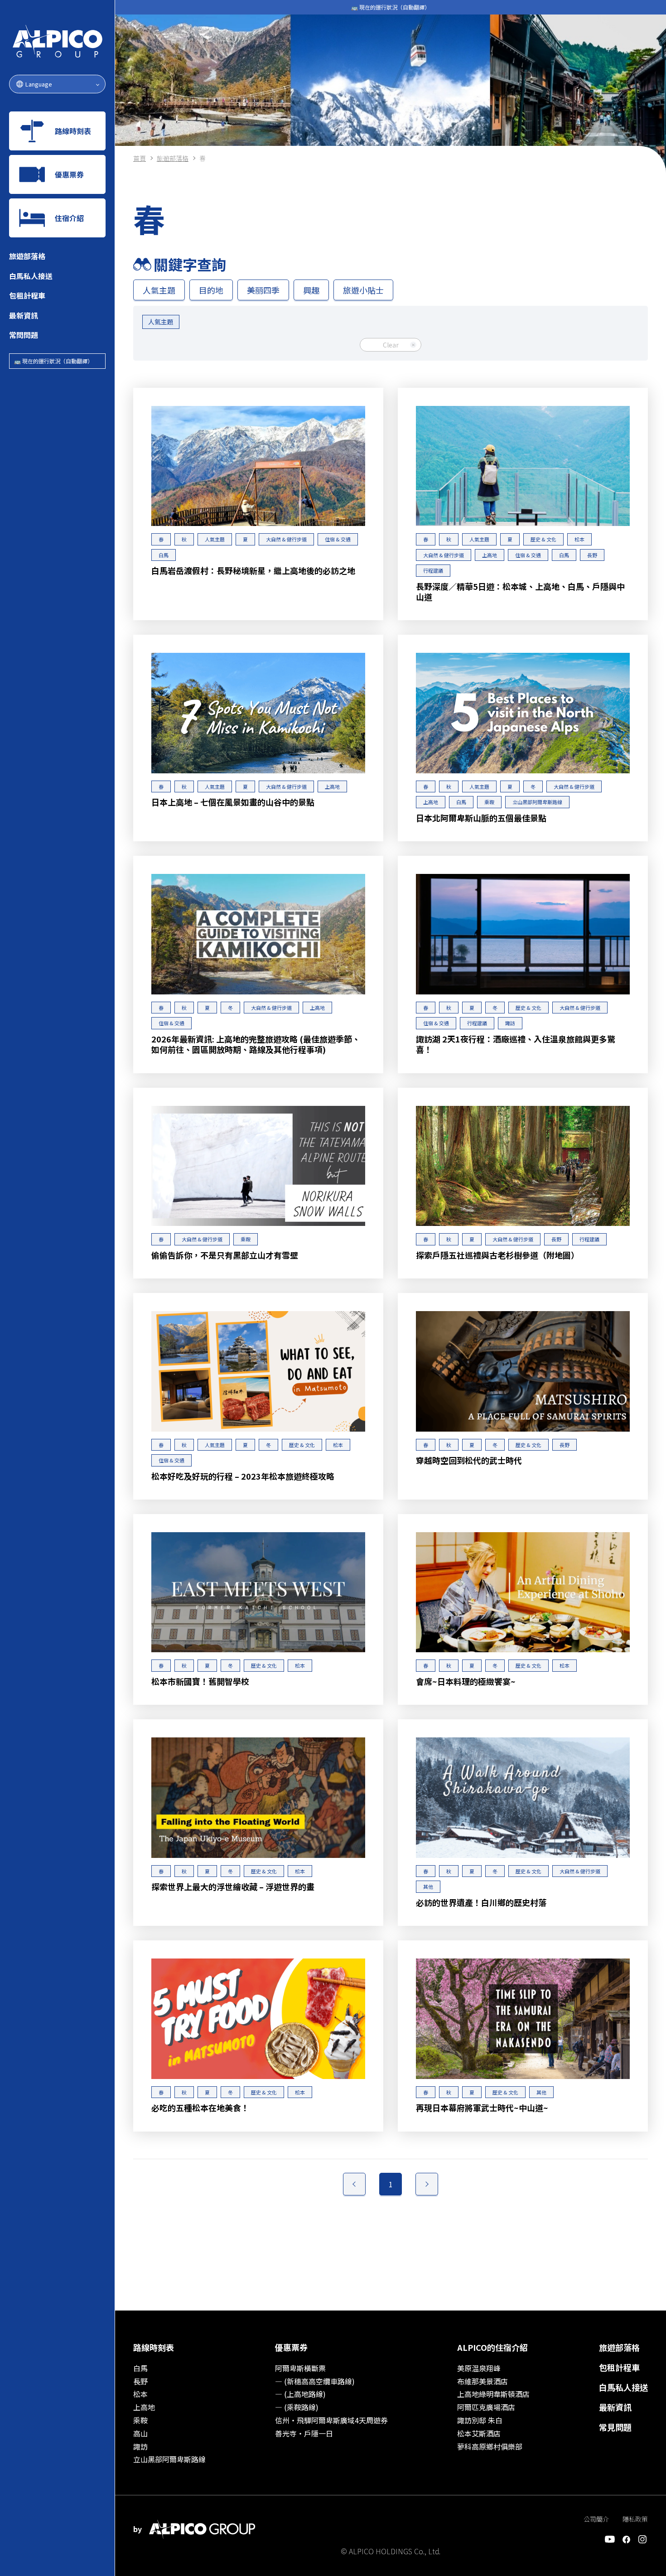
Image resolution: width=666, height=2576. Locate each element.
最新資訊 (24, 315)
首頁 (140, 158)
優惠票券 (291, 2347)
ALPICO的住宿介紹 (492, 2347)
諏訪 (140, 2446)
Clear (391, 345)
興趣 (311, 290)
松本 (140, 2394)
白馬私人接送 (31, 276)
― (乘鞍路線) (297, 2407)
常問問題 (24, 335)
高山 (140, 2433)
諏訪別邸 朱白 (480, 2420)
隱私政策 (635, 2519)
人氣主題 (159, 290)
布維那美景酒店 (483, 2381)
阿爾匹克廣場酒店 (486, 2407)
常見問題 (615, 2427)
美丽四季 (263, 290)
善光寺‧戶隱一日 (304, 2433)
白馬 (140, 2368)
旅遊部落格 (27, 256)
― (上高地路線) (300, 2394)
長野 (140, 2381)
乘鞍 (140, 2420)
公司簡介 (596, 2519)
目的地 (211, 290)
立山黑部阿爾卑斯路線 (169, 2459)
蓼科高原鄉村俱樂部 (490, 2446)
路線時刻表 (154, 2347)
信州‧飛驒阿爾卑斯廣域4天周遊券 (331, 2420)
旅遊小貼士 (363, 290)
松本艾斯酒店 (479, 2433)
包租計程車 (27, 295)
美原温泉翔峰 (479, 2368)
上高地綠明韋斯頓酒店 (493, 2394)
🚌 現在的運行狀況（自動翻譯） (53, 361)
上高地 (144, 2407)
